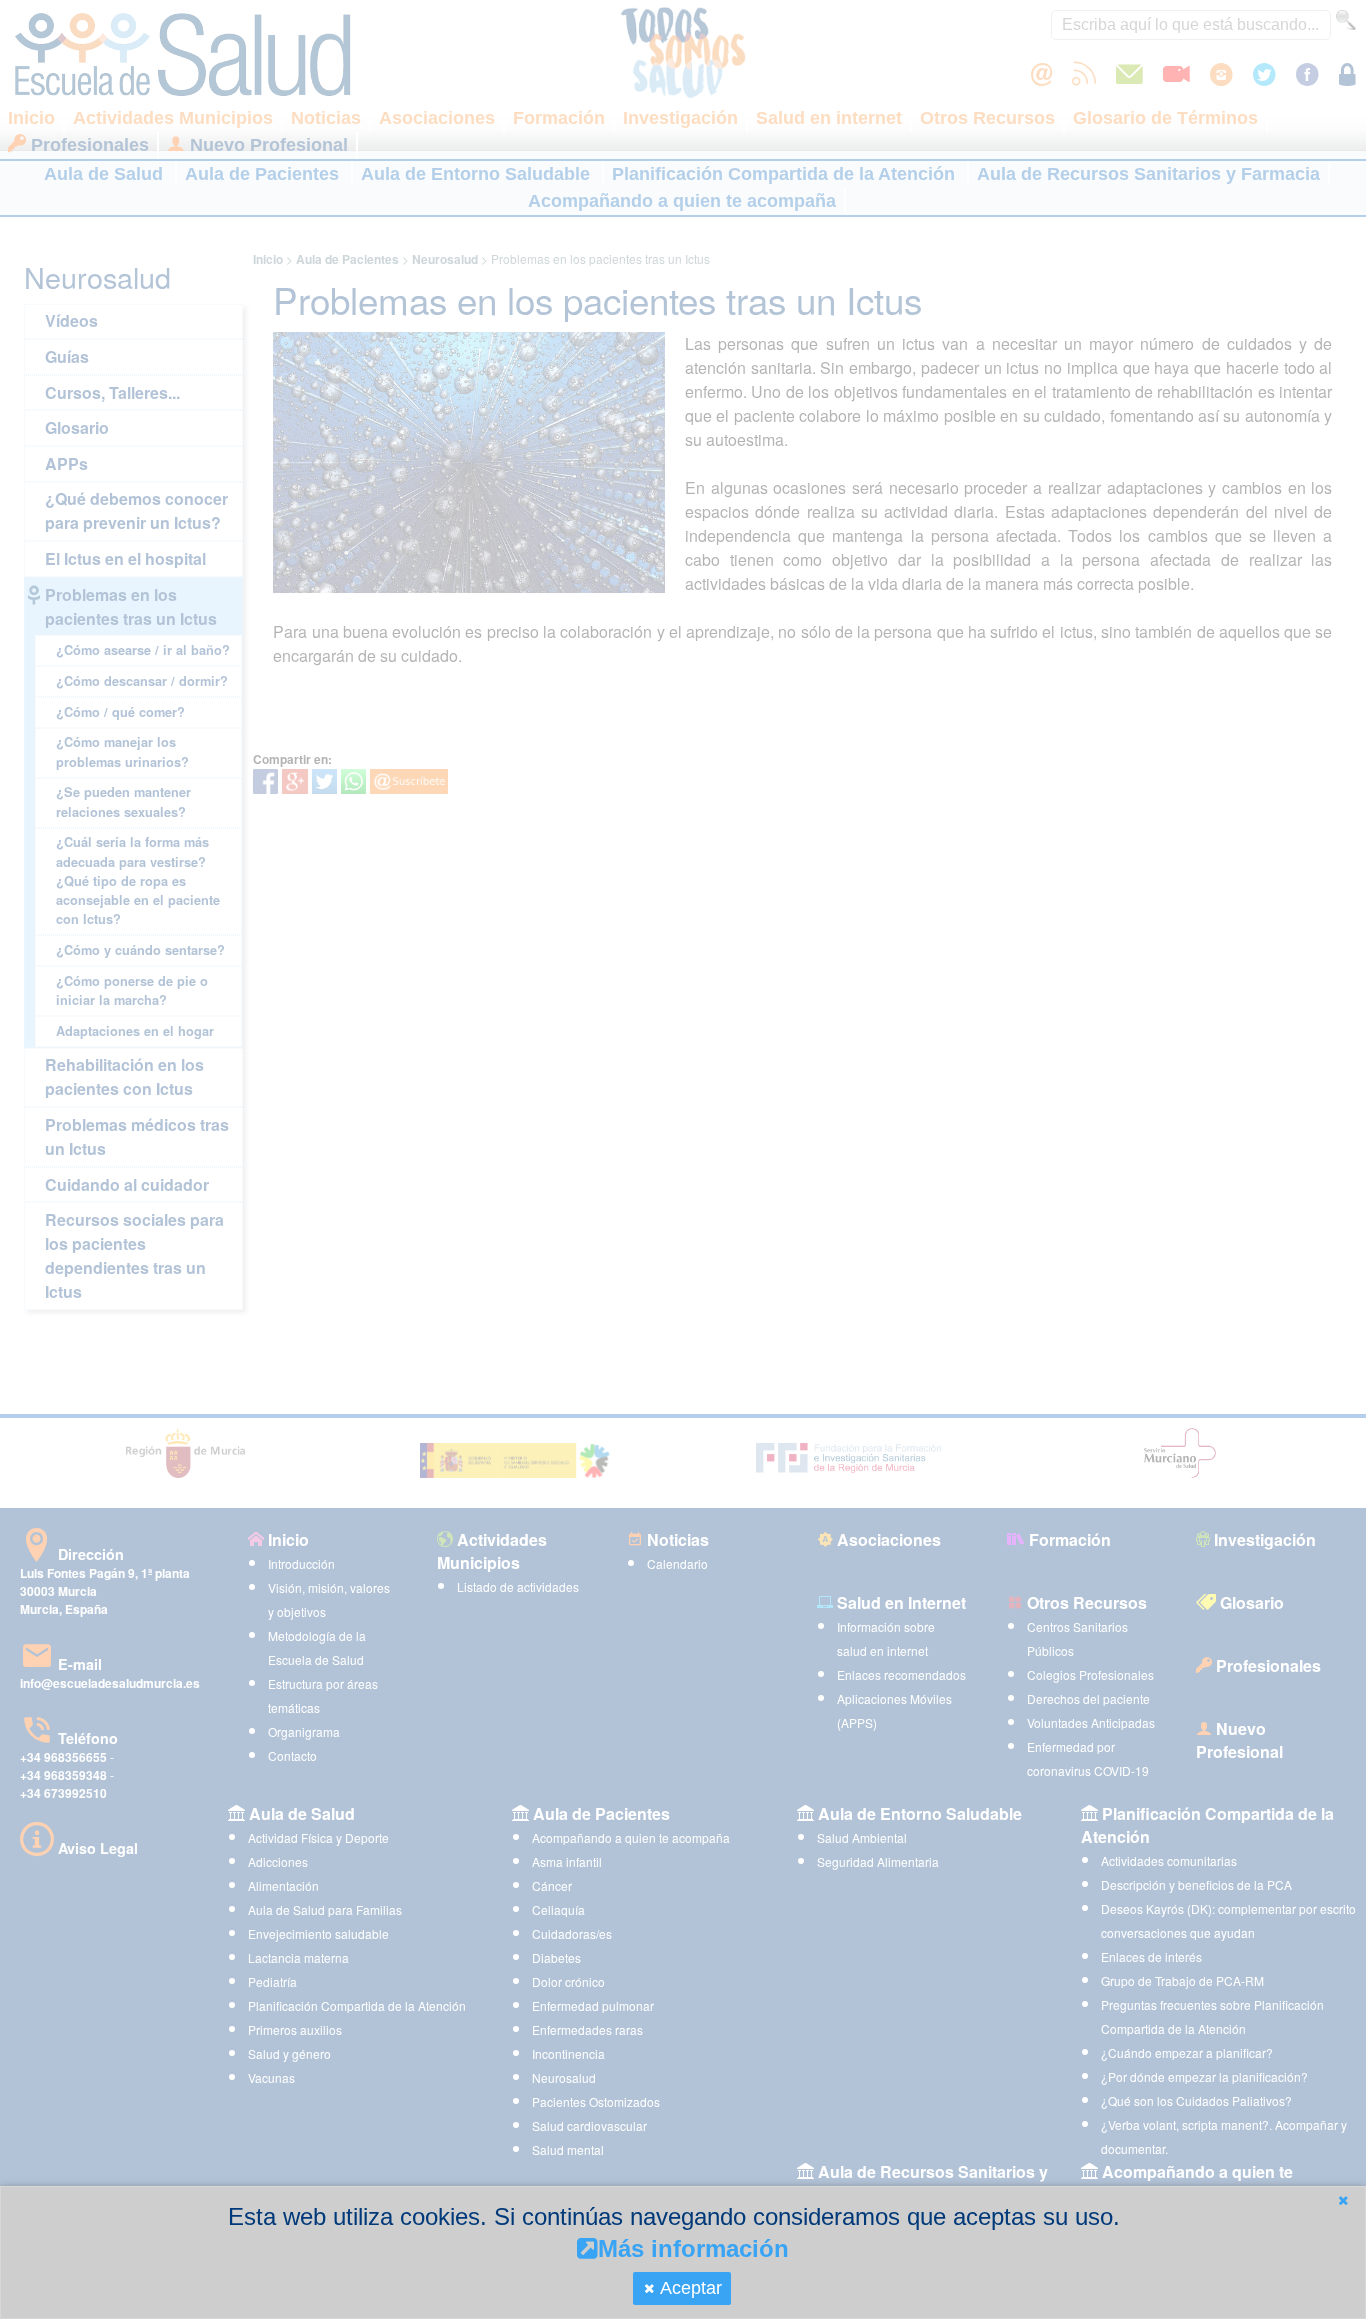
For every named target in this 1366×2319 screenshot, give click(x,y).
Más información (693, 2248)
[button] (1343, 2200)
